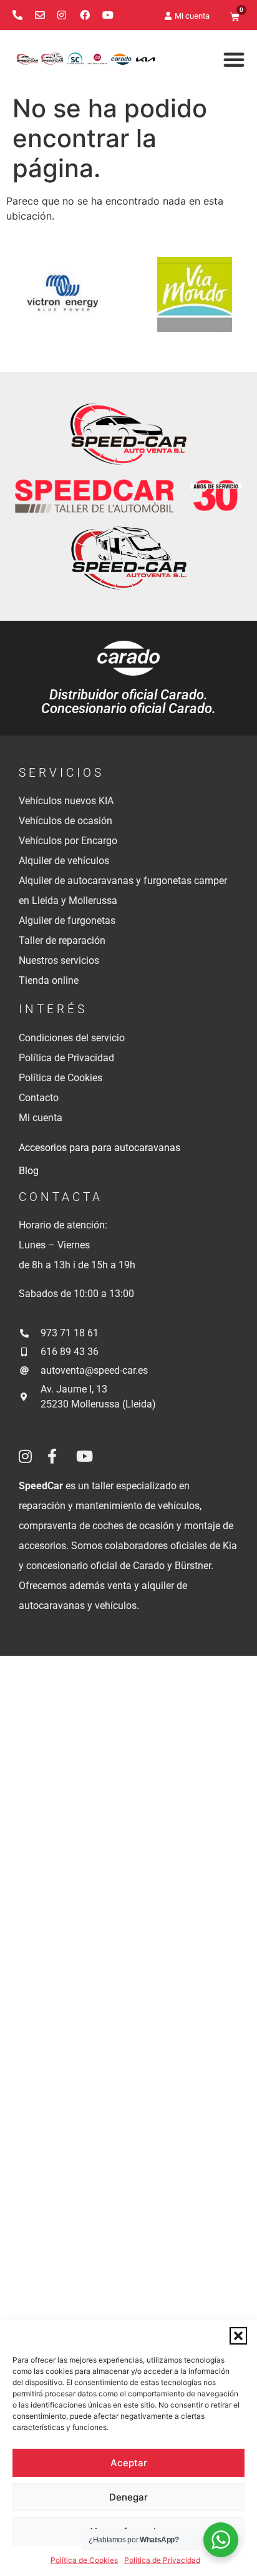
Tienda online (49, 980)
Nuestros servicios (59, 960)
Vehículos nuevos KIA (66, 801)
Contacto (39, 1098)
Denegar (128, 2497)
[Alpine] (58, 302)
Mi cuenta (41, 1118)
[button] (238, 2336)
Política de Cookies (84, 2560)
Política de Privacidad (162, 2560)
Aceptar (129, 2463)
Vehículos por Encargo (68, 841)
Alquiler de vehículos (64, 861)
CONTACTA (61, 1197)
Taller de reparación (62, 940)
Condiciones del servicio (72, 1038)
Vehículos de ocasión (65, 821)
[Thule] (190, 302)
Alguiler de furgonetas (67, 921)
